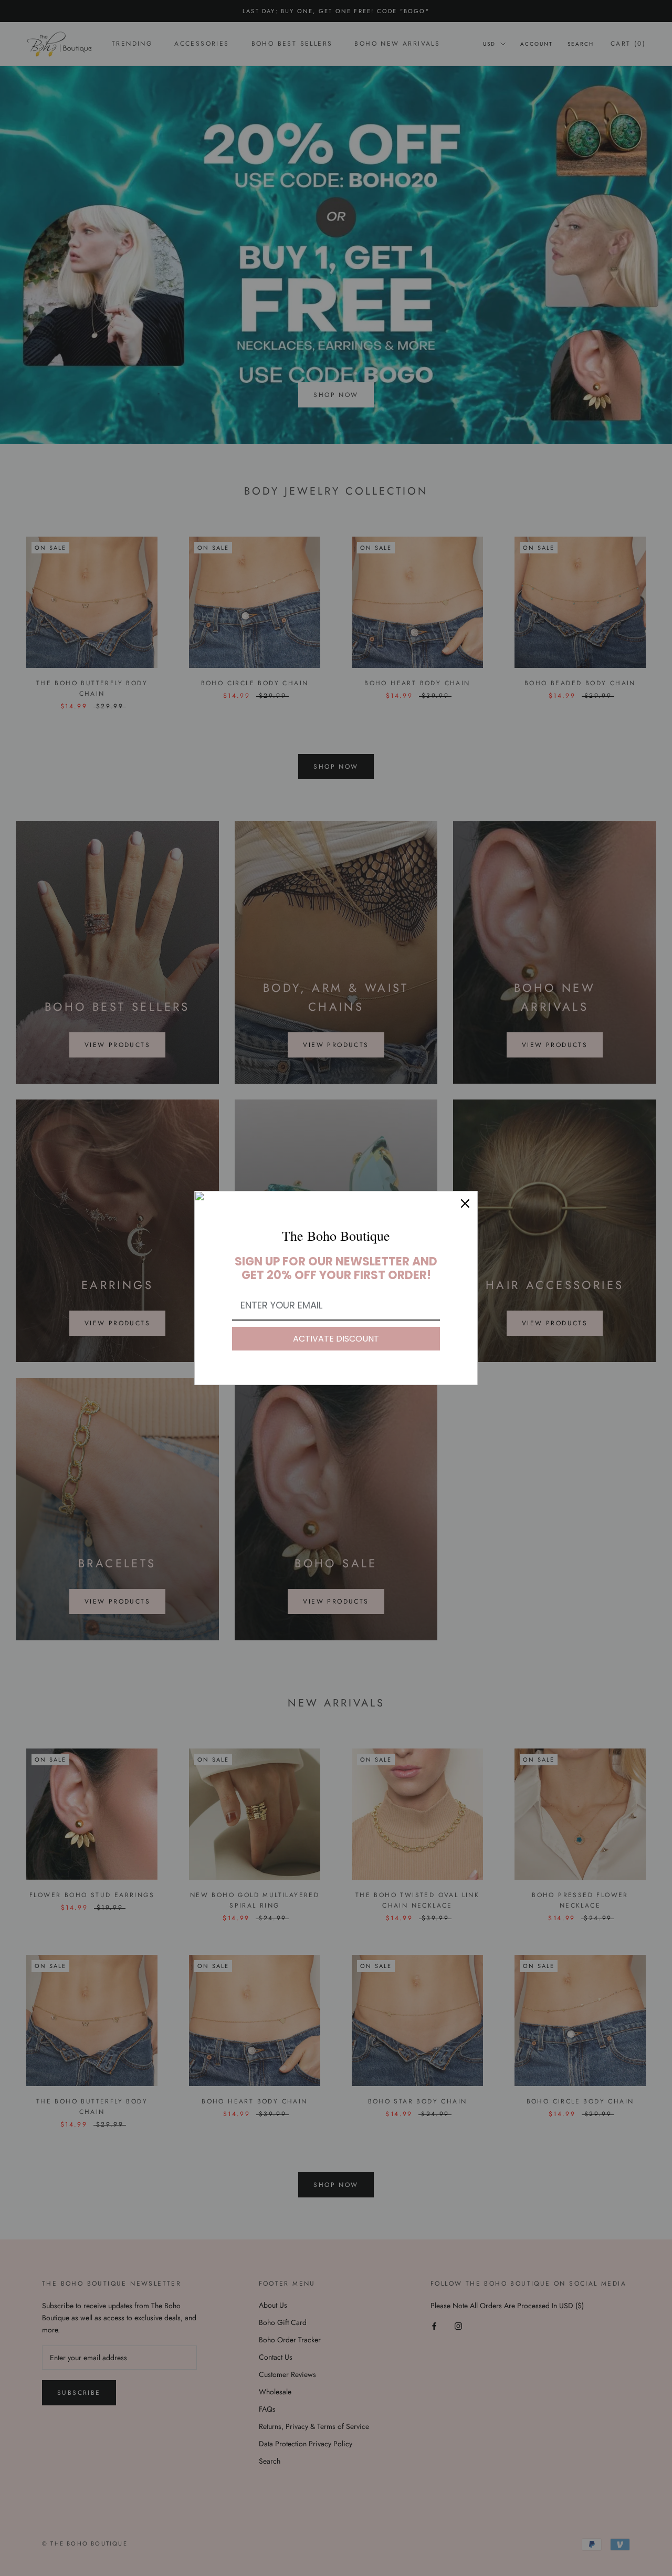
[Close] (465, 1203)
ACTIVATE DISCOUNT (336, 1339)
